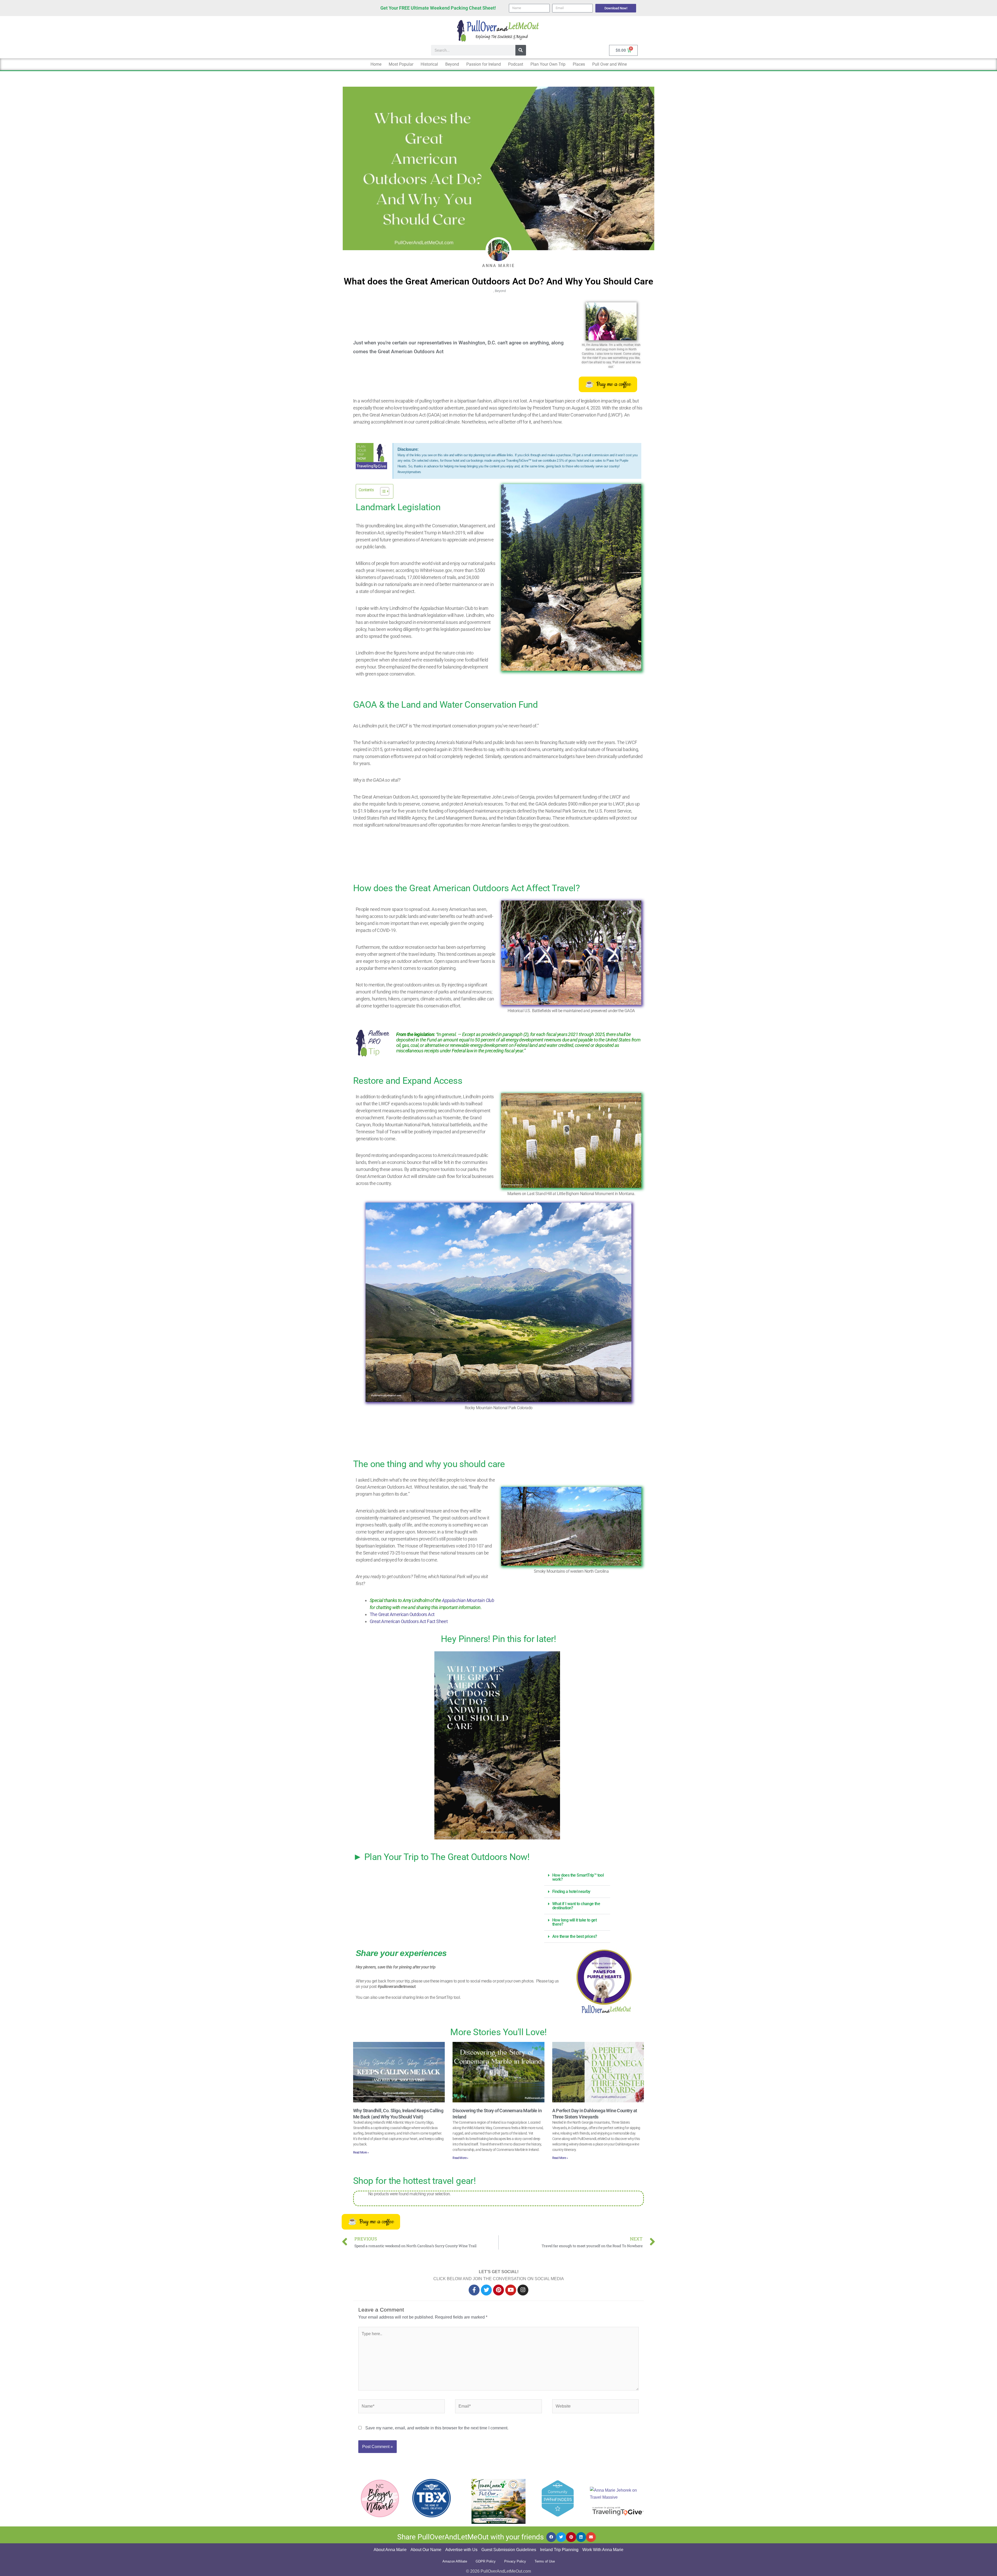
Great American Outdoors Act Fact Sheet (409, 1621)
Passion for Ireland (484, 64)
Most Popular (401, 64)
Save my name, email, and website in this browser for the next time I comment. (437, 2428)
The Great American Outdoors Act (403, 1614)
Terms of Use (545, 2561)
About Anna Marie (390, 2550)
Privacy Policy (515, 2561)
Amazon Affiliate (455, 2561)
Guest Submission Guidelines (509, 2550)
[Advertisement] (485, 857)
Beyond (452, 64)
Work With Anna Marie (603, 2550)
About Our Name (426, 2550)
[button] (577, 1878)
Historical (429, 64)
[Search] (521, 50)
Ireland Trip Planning (559, 2550)
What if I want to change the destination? (576, 1906)
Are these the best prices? (575, 1936)
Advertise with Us (461, 2550)
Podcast (516, 64)
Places (579, 64)
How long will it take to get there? (574, 1922)
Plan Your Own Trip (548, 64)
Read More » (361, 2152)
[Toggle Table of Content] (382, 491)
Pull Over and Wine (609, 64)
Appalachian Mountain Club (468, 1600)
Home (376, 64)
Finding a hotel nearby (571, 1892)
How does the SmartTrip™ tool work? (578, 1877)
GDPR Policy (486, 2561)
